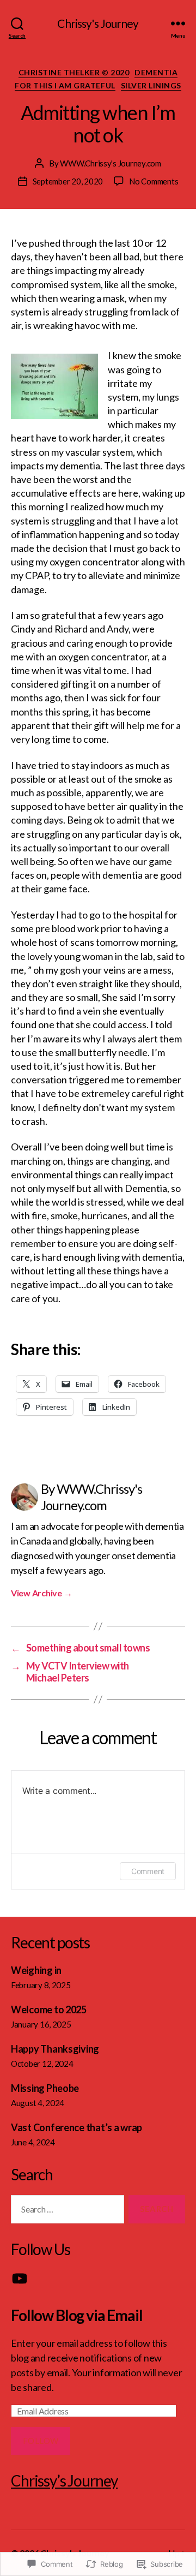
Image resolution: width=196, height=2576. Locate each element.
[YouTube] (20, 2279)
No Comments (154, 181)
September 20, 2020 (68, 181)
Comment (148, 1871)
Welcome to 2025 (49, 2009)
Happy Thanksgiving (55, 2049)
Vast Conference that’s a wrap (76, 2127)
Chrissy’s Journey (64, 2480)
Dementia (156, 72)
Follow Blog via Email (77, 2315)
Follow (41, 2441)
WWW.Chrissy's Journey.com (111, 163)
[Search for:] (65, 2211)
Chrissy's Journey (98, 23)
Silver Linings (151, 85)
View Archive (41, 1593)
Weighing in (36, 1970)
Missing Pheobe (45, 2088)
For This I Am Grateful (65, 85)
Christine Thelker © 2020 (74, 72)
